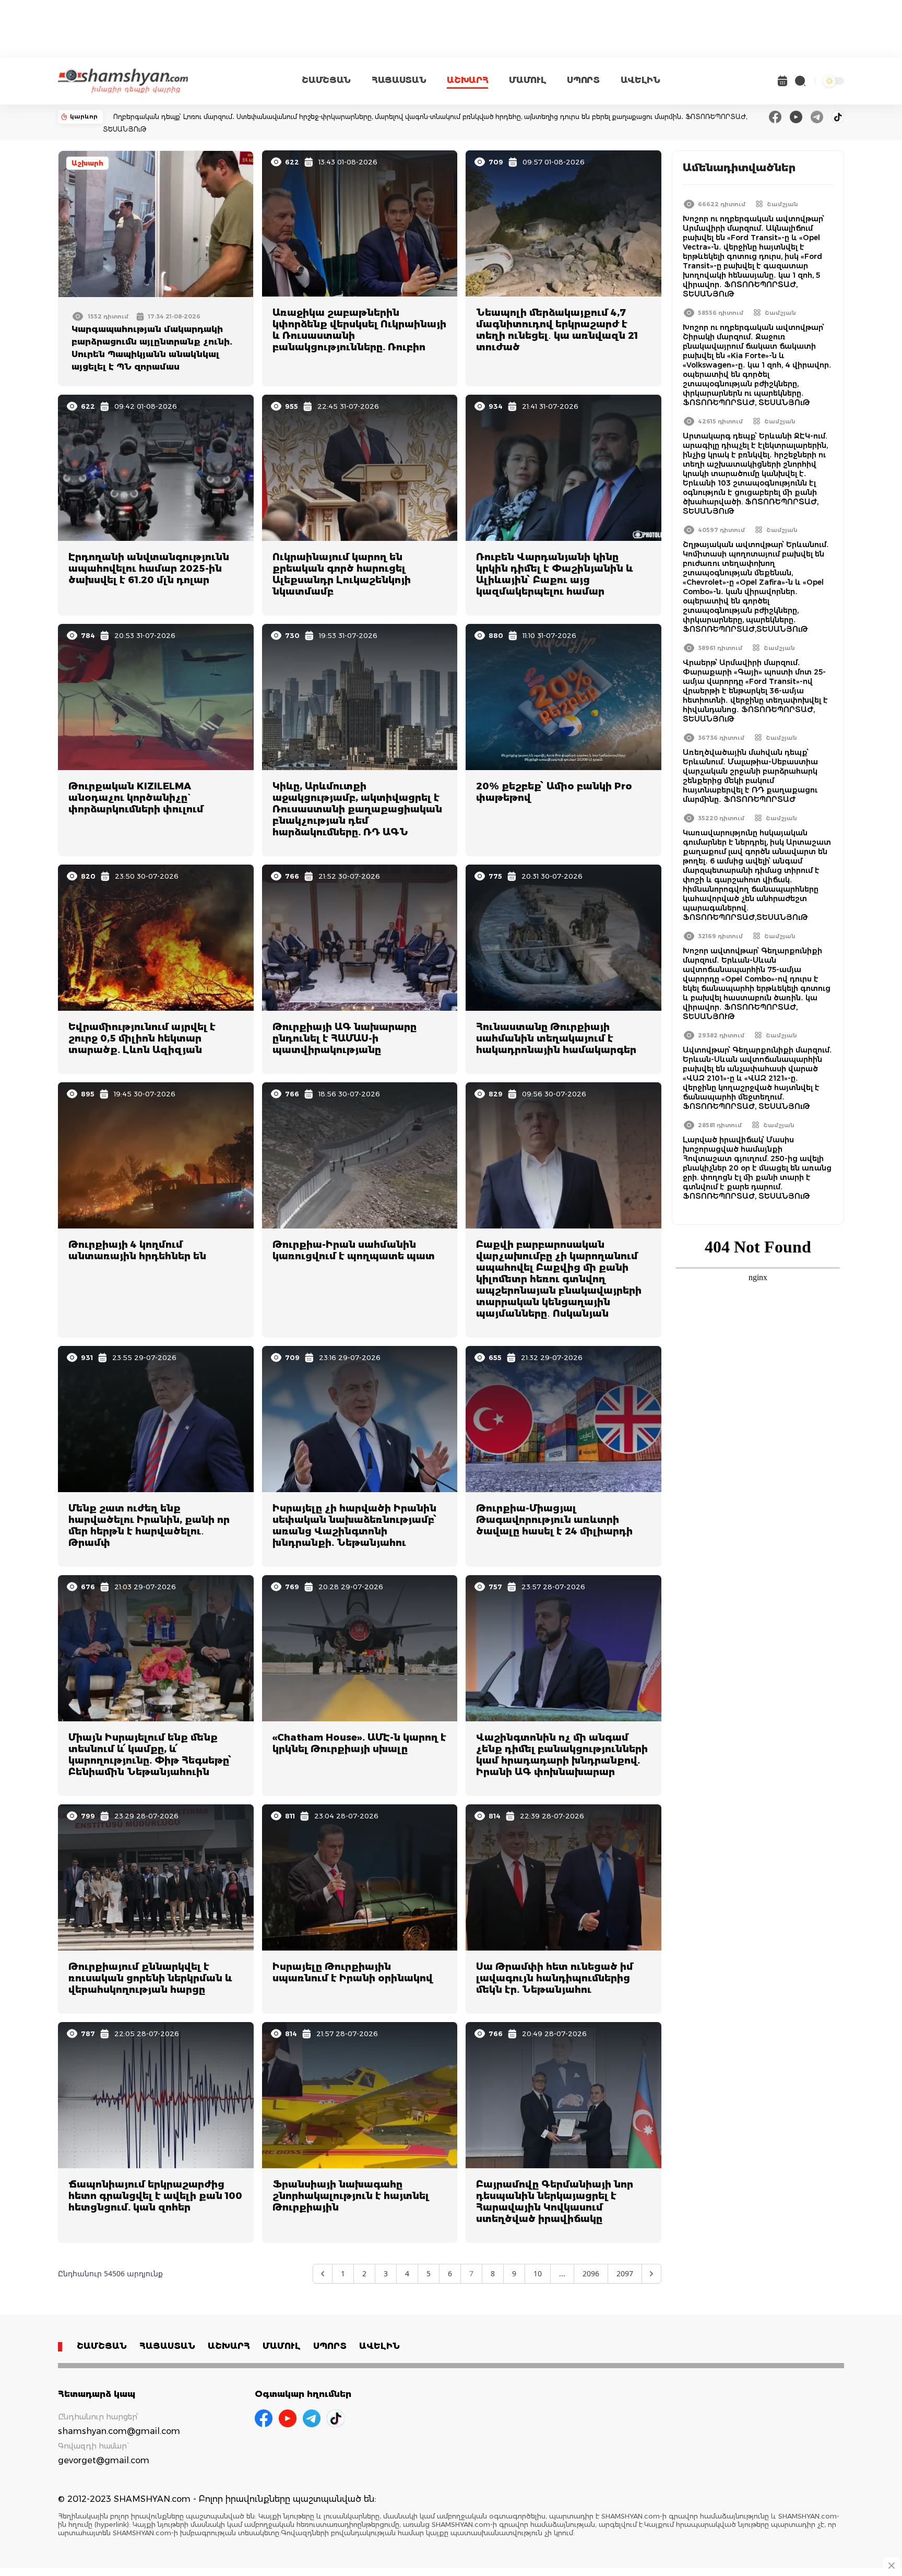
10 (538, 2273)
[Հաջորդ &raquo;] (651, 2274)
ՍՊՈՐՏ (583, 80)
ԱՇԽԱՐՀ (467, 80)
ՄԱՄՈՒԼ (527, 80)
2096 (591, 2273)
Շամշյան (782, 204)
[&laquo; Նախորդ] (323, 2274)
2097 (625, 2273)
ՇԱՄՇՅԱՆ (326, 80)
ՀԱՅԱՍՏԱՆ (399, 80)
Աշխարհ (87, 163)
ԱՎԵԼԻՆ (640, 80)
